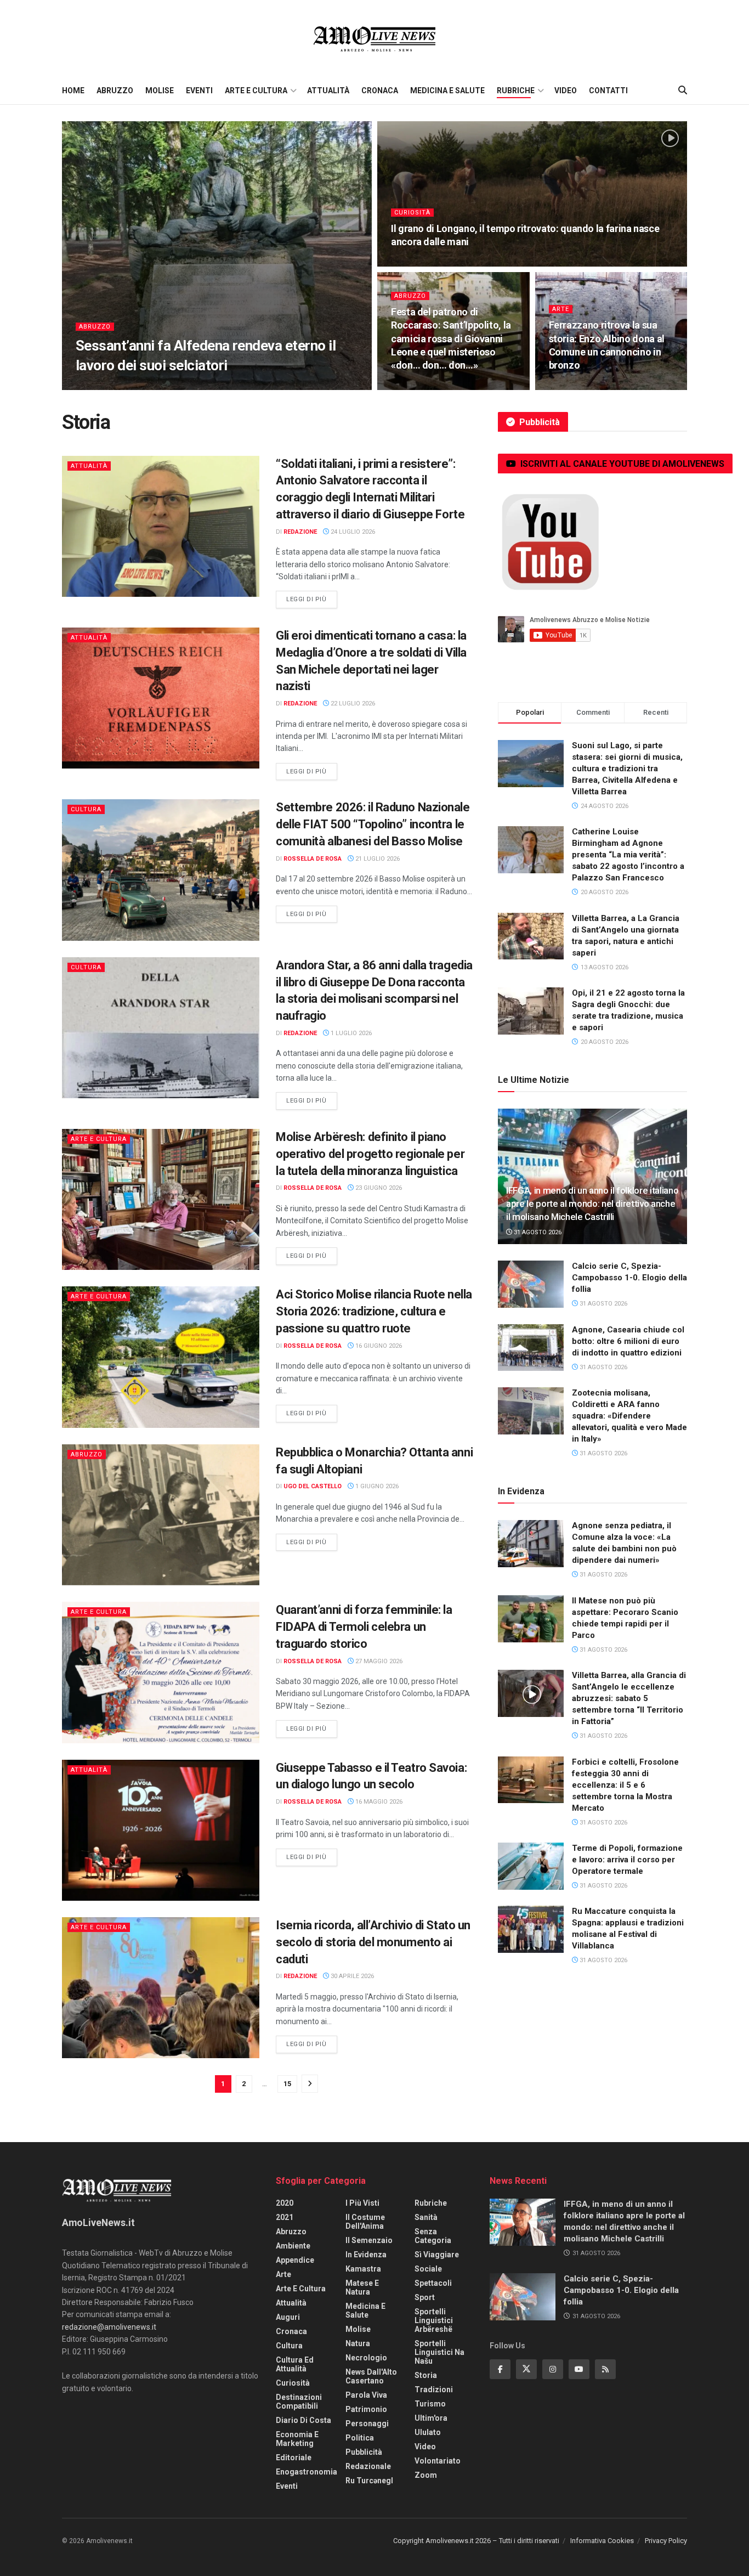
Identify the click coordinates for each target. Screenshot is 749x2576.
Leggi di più (312, 599)
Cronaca (380, 91)
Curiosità (412, 213)
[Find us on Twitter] (526, 2369)
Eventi (199, 91)
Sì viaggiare (437, 2255)
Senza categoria (433, 2236)
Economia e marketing (297, 2439)
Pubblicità (364, 2452)
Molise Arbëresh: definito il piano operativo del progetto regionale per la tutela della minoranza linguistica (370, 1154)
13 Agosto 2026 (422, 386)
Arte (561, 309)
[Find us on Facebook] (500, 2369)
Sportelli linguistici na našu (439, 2352)
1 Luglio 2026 (350, 1033)
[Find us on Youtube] (579, 2369)
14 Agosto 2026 (422, 263)
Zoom (426, 2475)
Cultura (86, 809)
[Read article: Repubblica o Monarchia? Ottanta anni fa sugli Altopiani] (161, 1515)
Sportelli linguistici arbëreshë (434, 2320)
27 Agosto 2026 (154, 386)
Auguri (288, 2317)
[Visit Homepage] (374, 38)
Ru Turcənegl (369, 2481)
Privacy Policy (666, 2541)
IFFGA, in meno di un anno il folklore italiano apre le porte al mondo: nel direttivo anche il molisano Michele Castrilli (592, 1204)
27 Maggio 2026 (378, 1661)
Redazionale (368, 2466)
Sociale (428, 2269)
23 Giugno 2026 (378, 1188)
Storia (426, 2375)
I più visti (362, 2203)
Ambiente (293, 2246)
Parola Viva (366, 2395)
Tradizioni (434, 2389)
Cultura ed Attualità (295, 2364)
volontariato (438, 2461)
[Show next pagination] (310, 2084)
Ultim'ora (431, 2418)
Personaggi (367, 2424)
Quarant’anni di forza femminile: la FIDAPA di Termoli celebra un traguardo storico (364, 1627)
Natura (358, 2343)
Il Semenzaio (369, 2240)
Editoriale (294, 2458)
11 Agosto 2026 (580, 386)
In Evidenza (366, 2255)
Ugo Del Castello (313, 1486)
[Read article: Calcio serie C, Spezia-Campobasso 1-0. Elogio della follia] (531, 1284)
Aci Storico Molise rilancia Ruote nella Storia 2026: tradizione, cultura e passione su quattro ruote (374, 1311)
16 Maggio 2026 (378, 1802)
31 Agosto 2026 (537, 1232)
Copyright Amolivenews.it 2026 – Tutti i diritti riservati (476, 2541)
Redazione (100, 386)
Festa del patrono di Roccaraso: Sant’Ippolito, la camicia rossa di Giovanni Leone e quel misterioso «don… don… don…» (451, 338)
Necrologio (366, 2358)
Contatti (608, 91)
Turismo (430, 2404)
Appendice (295, 2260)
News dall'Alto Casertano (371, 2376)
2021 (285, 2217)
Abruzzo (115, 91)
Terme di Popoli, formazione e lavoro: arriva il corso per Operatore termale (627, 1860)
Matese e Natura (362, 2287)
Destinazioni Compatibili (299, 2402)
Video (566, 91)
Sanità (426, 2217)
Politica (360, 2438)
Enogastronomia (307, 2472)
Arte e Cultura (256, 91)
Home (73, 91)
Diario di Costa (303, 2420)
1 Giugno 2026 (376, 1486)
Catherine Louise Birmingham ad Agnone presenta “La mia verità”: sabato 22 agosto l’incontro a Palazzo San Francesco (628, 855)
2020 (285, 2203)
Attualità (328, 91)
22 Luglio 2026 (352, 704)
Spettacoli (433, 2283)
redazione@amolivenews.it (109, 2327)
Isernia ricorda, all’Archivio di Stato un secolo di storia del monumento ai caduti (373, 1942)
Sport (425, 2297)
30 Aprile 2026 (351, 1976)
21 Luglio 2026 (377, 859)
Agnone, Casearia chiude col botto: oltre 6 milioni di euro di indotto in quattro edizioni (628, 1341)
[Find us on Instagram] (553, 2369)
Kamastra (363, 2269)
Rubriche (516, 91)
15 (287, 2084)
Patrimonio (366, 2409)
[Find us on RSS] (605, 2369)
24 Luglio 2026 (352, 532)
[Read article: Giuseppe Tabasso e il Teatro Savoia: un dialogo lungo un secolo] (161, 1830)
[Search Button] (683, 91)
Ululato (428, 2432)
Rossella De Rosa (313, 859)
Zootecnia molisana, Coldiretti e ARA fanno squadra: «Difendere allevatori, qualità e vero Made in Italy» (629, 1416)
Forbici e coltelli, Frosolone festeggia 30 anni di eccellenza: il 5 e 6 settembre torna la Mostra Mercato (625, 1785)
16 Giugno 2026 (378, 1346)
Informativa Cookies (602, 2541)
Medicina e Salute (447, 91)
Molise (160, 91)
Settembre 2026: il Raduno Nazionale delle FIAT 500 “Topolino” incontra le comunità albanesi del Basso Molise (373, 824)
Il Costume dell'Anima (365, 2222)
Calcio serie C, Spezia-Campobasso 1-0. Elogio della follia (629, 1278)
